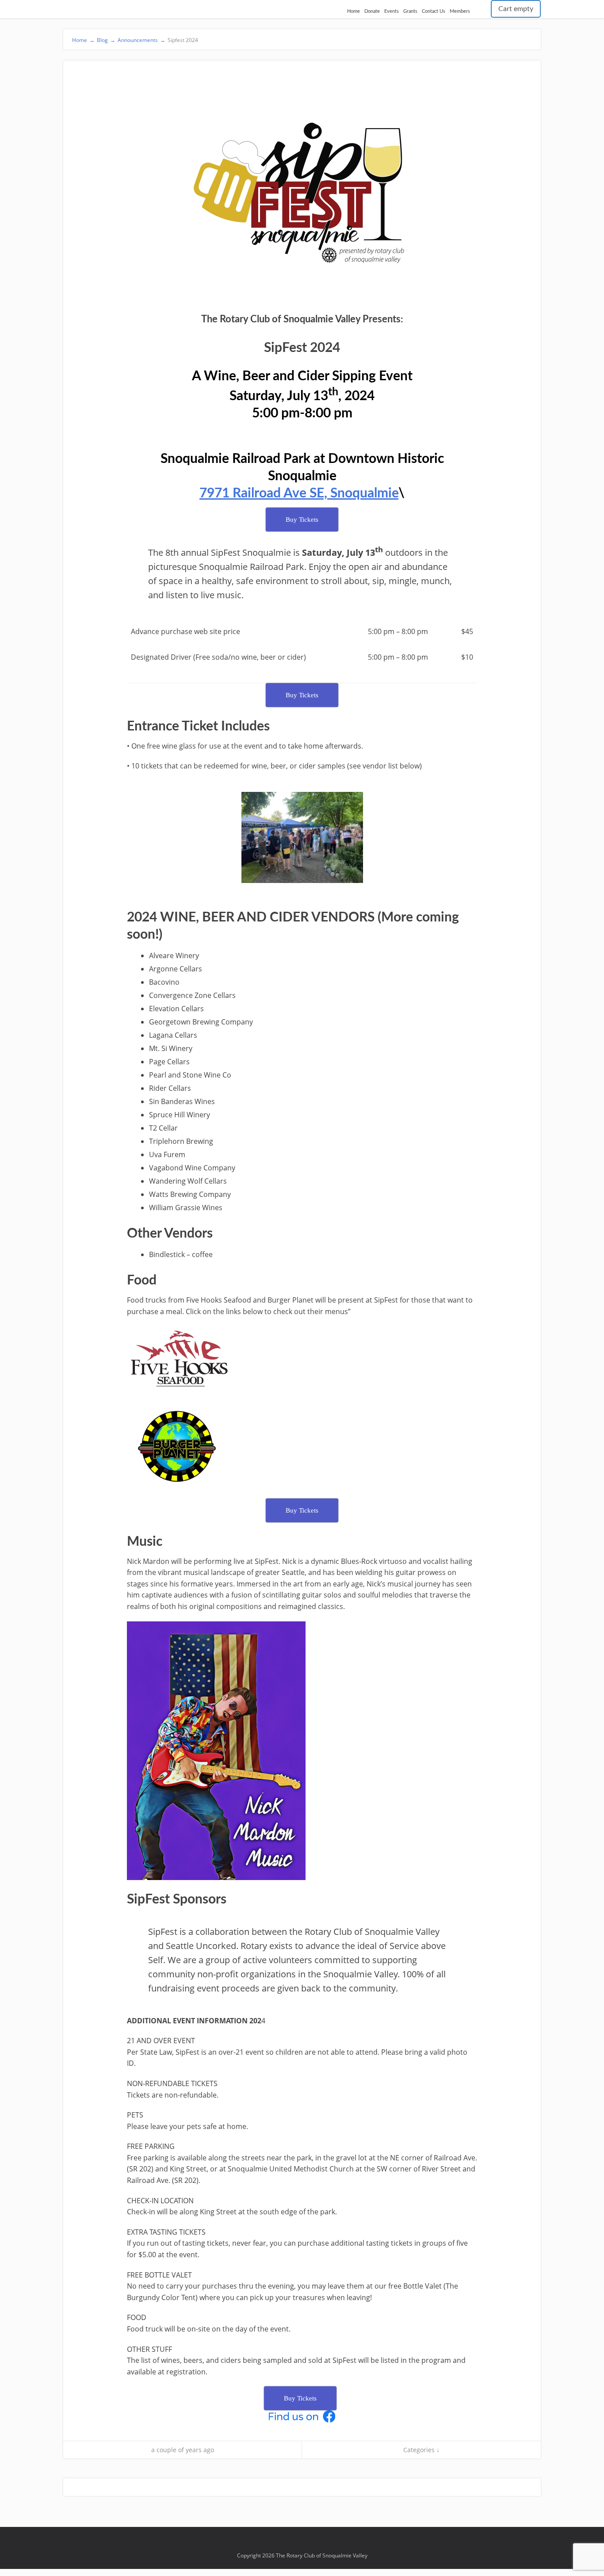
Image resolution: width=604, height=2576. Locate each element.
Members (460, 11)
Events (392, 11)
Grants (410, 11)
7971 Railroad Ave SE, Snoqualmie (299, 493)
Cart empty (516, 9)
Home (354, 11)
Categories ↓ (421, 2450)
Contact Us (434, 11)
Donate (372, 11)
